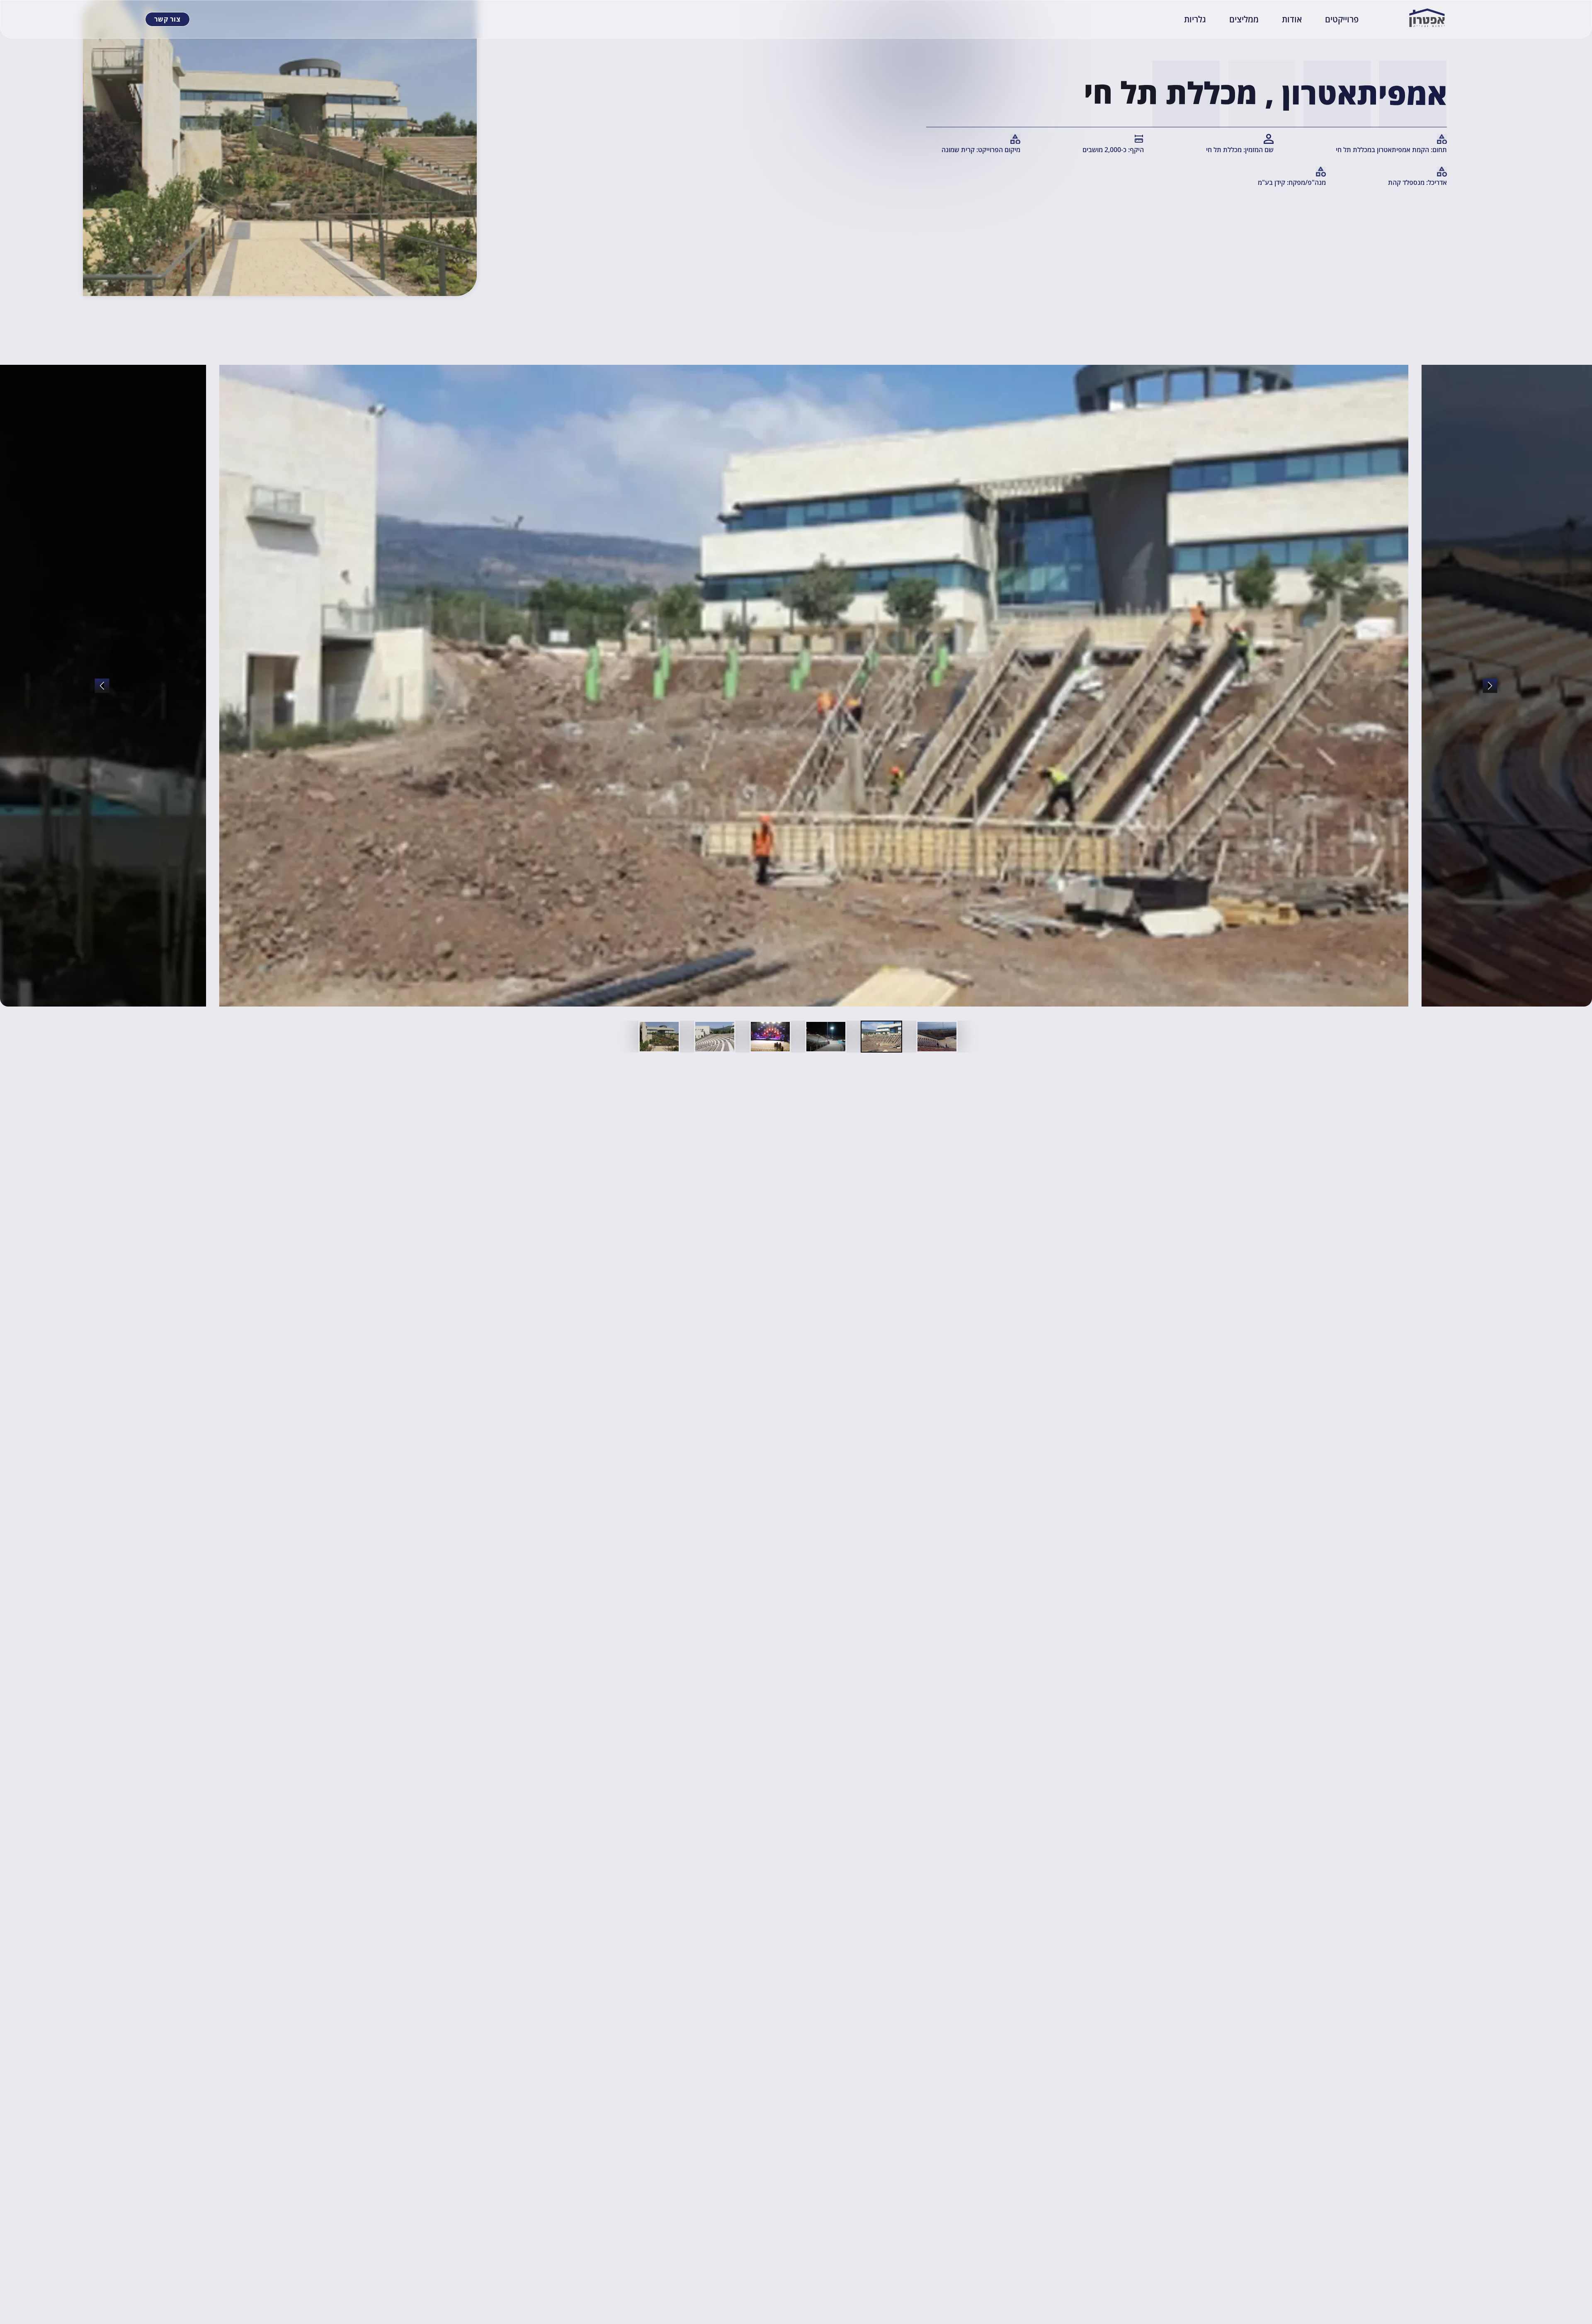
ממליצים (1244, 19)
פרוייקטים (1342, 19)
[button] (937, 1037)
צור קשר (167, 19)
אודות (1292, 19)
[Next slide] (102, 686)
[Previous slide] (1490, 686)
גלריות (1195, 19)
